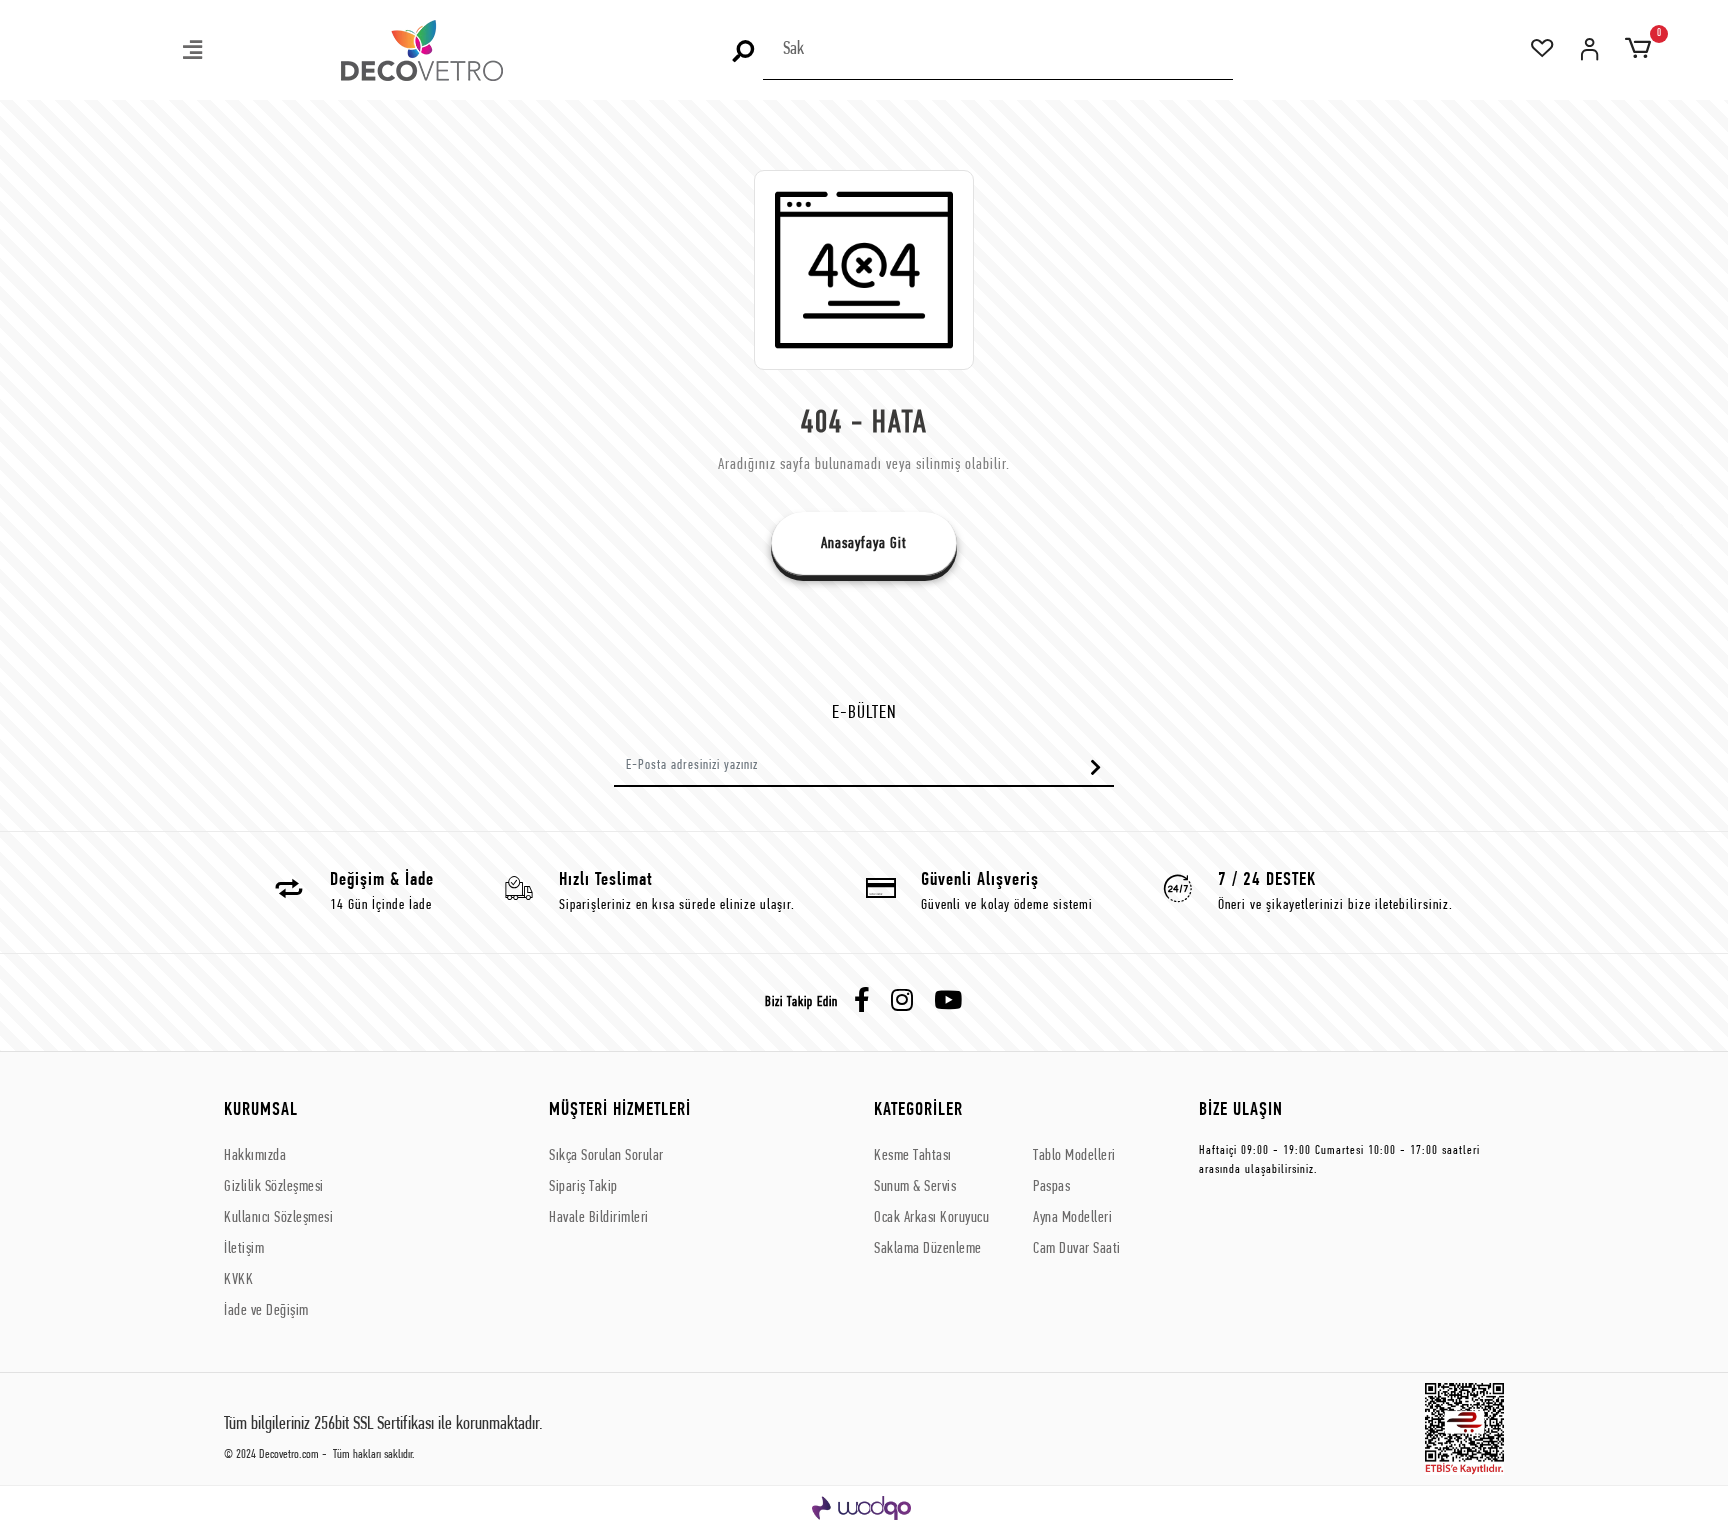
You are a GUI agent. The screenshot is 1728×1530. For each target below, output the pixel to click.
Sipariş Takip (583, 1187)
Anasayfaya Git (864, 544)
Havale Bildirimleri (599, 1218)
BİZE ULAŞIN (1241, 1110)
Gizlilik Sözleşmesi (274, 1187)
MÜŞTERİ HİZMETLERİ (620, 1110)
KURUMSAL (261, 1110)
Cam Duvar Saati (1077, 1249)
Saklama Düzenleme (928, 1249)
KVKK (238, 1280)
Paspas (1051, 1187)
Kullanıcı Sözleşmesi (278, 1218)
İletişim (244, 1249)
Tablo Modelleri (1074, 1156)
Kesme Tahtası (913, 1156)
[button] (194, 52)
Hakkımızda (255, 1156)
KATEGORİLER (918, 1110)
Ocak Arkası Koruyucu (931, 1218)
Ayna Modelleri (1072, 1218)
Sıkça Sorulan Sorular (606, 1156)
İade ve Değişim (266, 1311)
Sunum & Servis (915, 1187)
